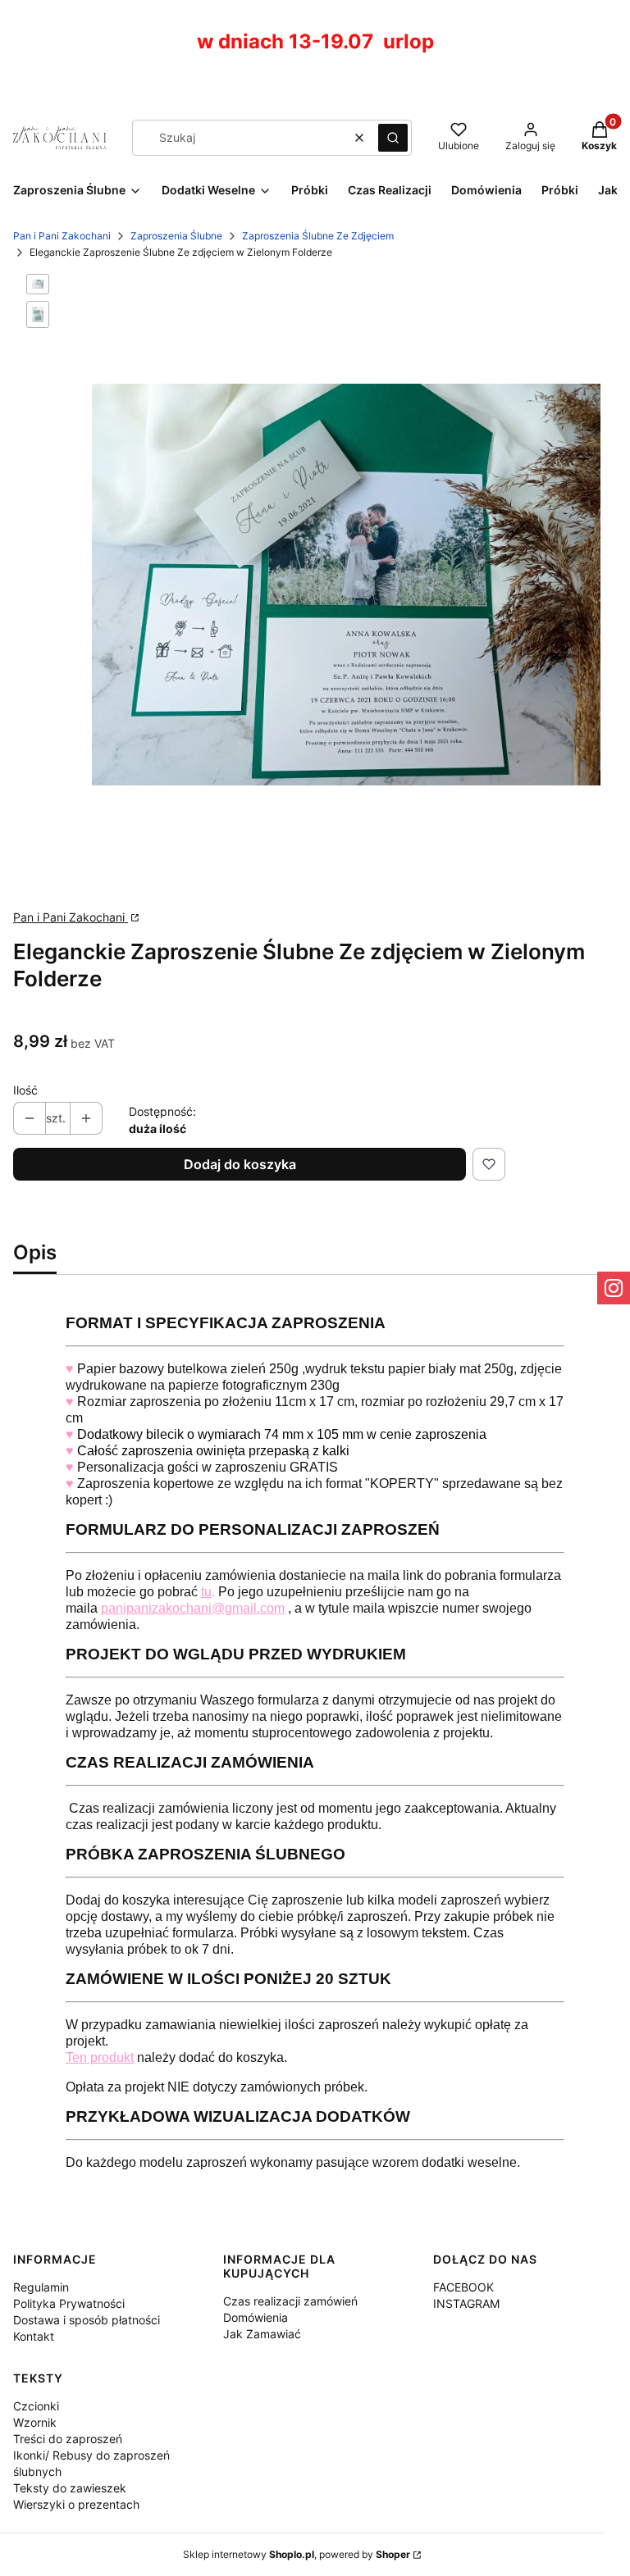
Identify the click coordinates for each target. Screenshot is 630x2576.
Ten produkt (100, 2057)
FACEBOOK (463, 2287)
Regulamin (41, 2287)
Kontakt (34, 2336)
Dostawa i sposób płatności (87, 2320)
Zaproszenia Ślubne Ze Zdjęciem (318, 236)
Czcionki (36, 2406)
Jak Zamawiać (262, 2334)
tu (206, 1592)
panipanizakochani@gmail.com (193, 1608)
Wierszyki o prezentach (76, 2504)
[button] (393, 138)
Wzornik (35, 2422)
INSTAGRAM (466, 2303)
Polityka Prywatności (69, 2303)
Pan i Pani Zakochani (62, 236)
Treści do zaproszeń (68, 2439)
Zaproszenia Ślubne (176, 236)
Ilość (25, 1090)
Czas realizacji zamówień (290, 2301)
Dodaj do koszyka (240, 1164)
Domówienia (256, 2317)
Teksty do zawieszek (70, 2488)
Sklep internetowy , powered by (297, 2554)
